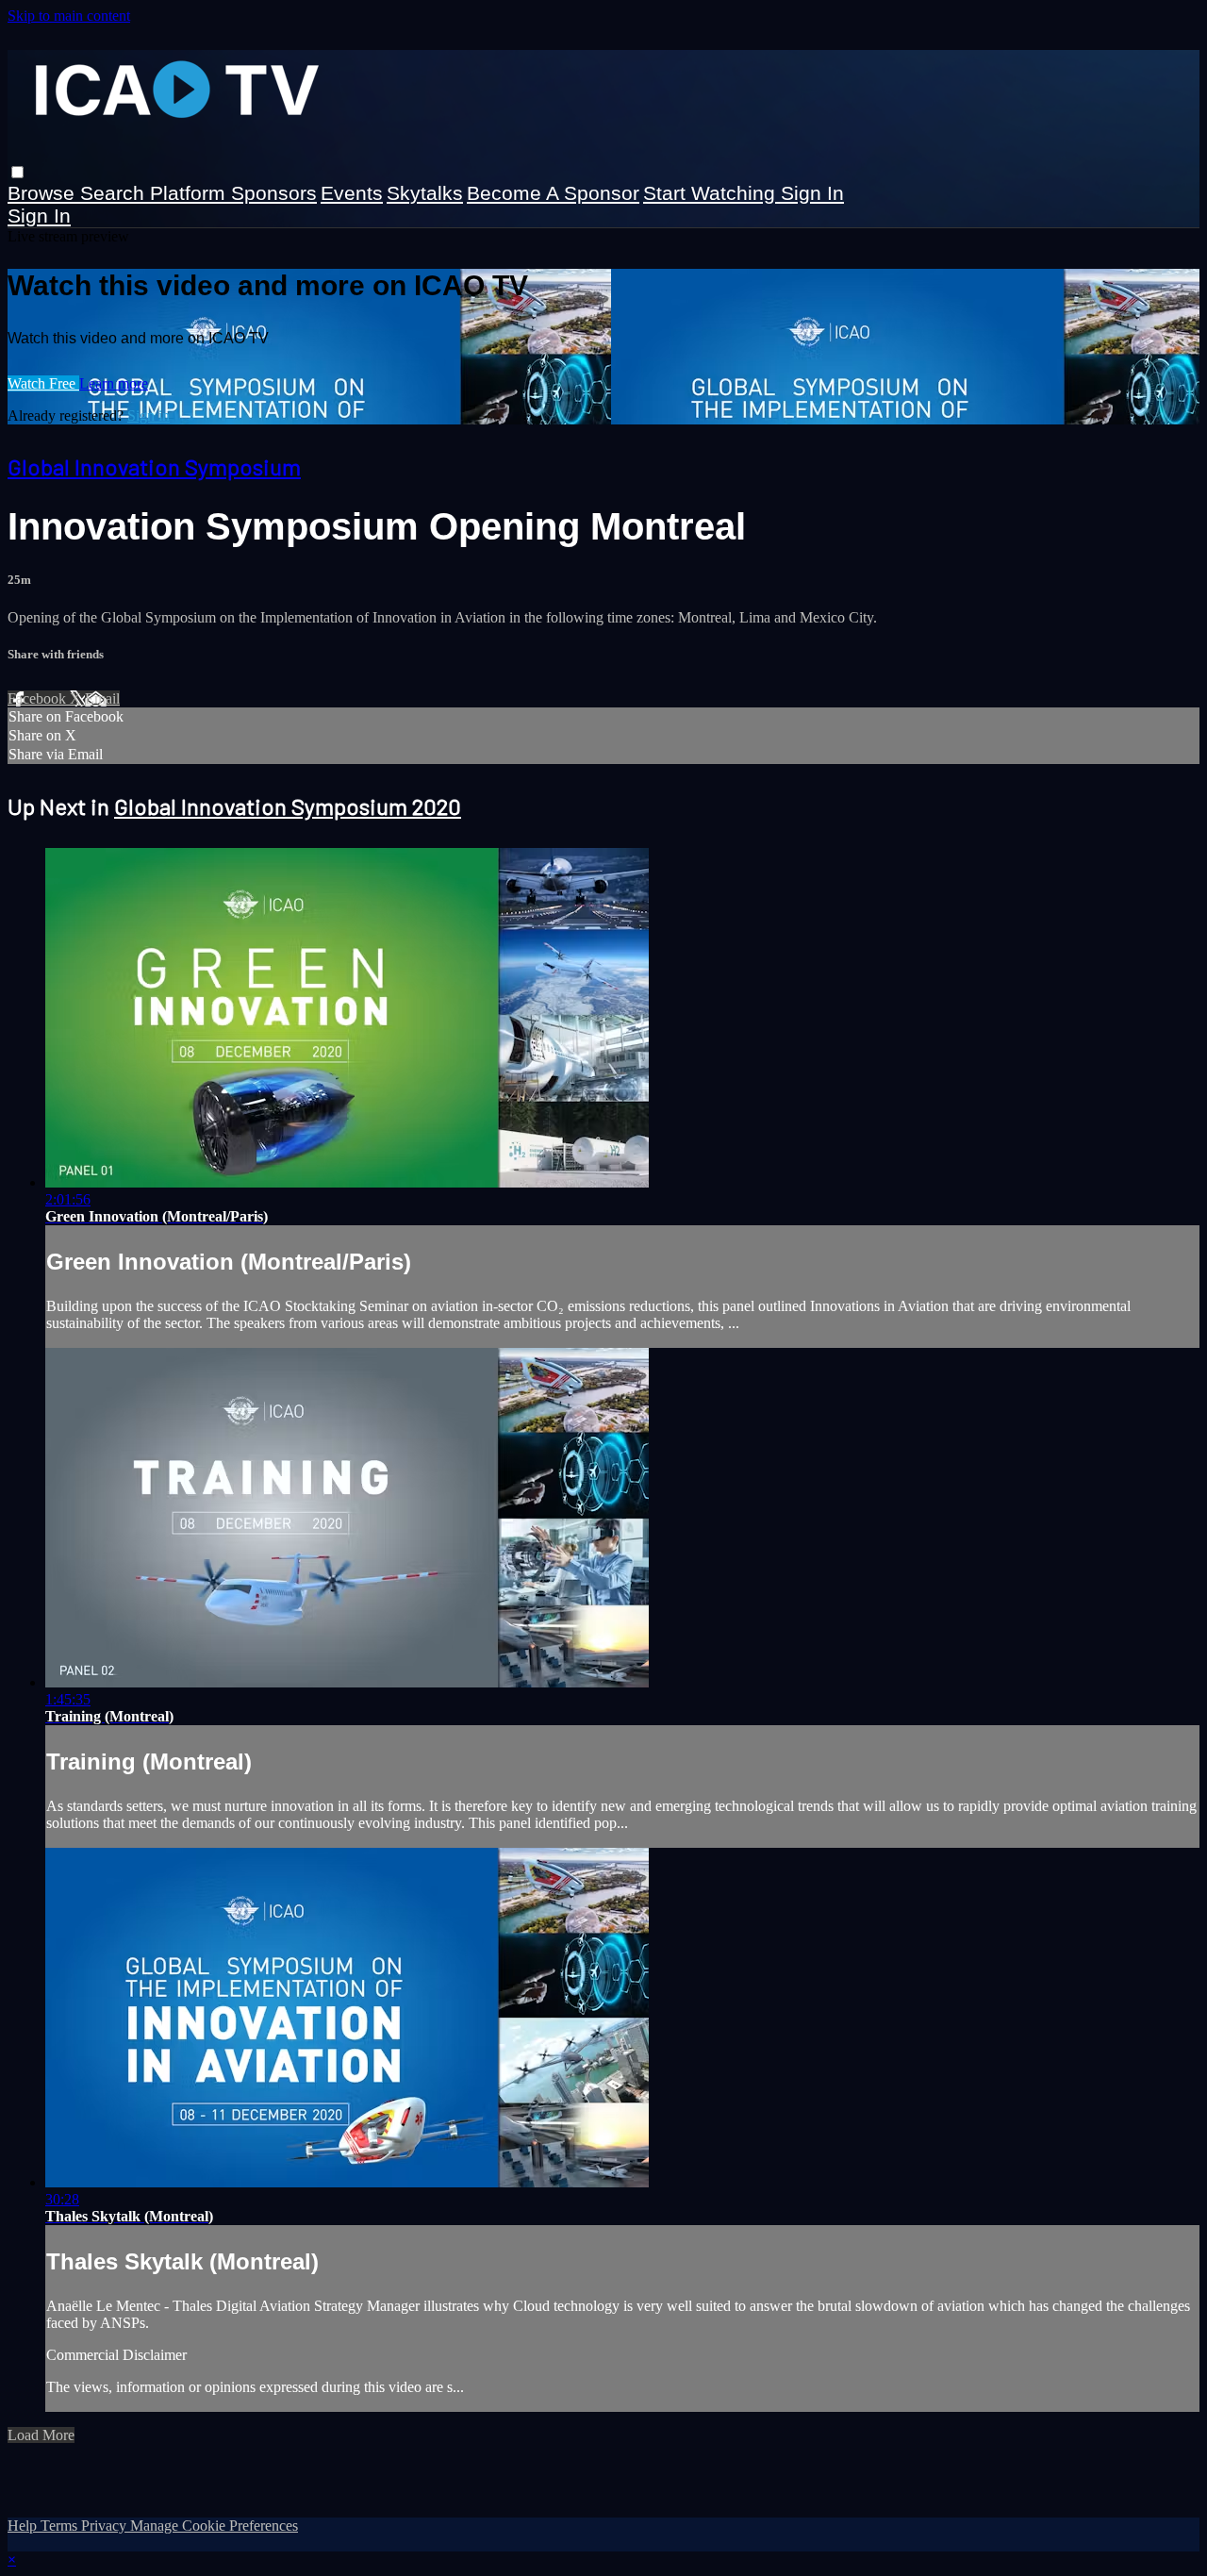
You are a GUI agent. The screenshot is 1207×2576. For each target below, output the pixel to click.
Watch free (43, 383)
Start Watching (712, 193)
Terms (61, 2526)
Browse (44, 193)
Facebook (39, 698)
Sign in (812, 193)
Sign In (39, 216)
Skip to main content (69, 16)
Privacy (106, 2526)
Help (24, 2526)
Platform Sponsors (233, 193)
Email (102, 698)
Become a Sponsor (553, 193)
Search (115, 193)
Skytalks (425, 193)
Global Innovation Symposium (154, 466)
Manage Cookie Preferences (214, 2526)
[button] (17, 172)
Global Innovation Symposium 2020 (288, 806)
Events (352, 193)
